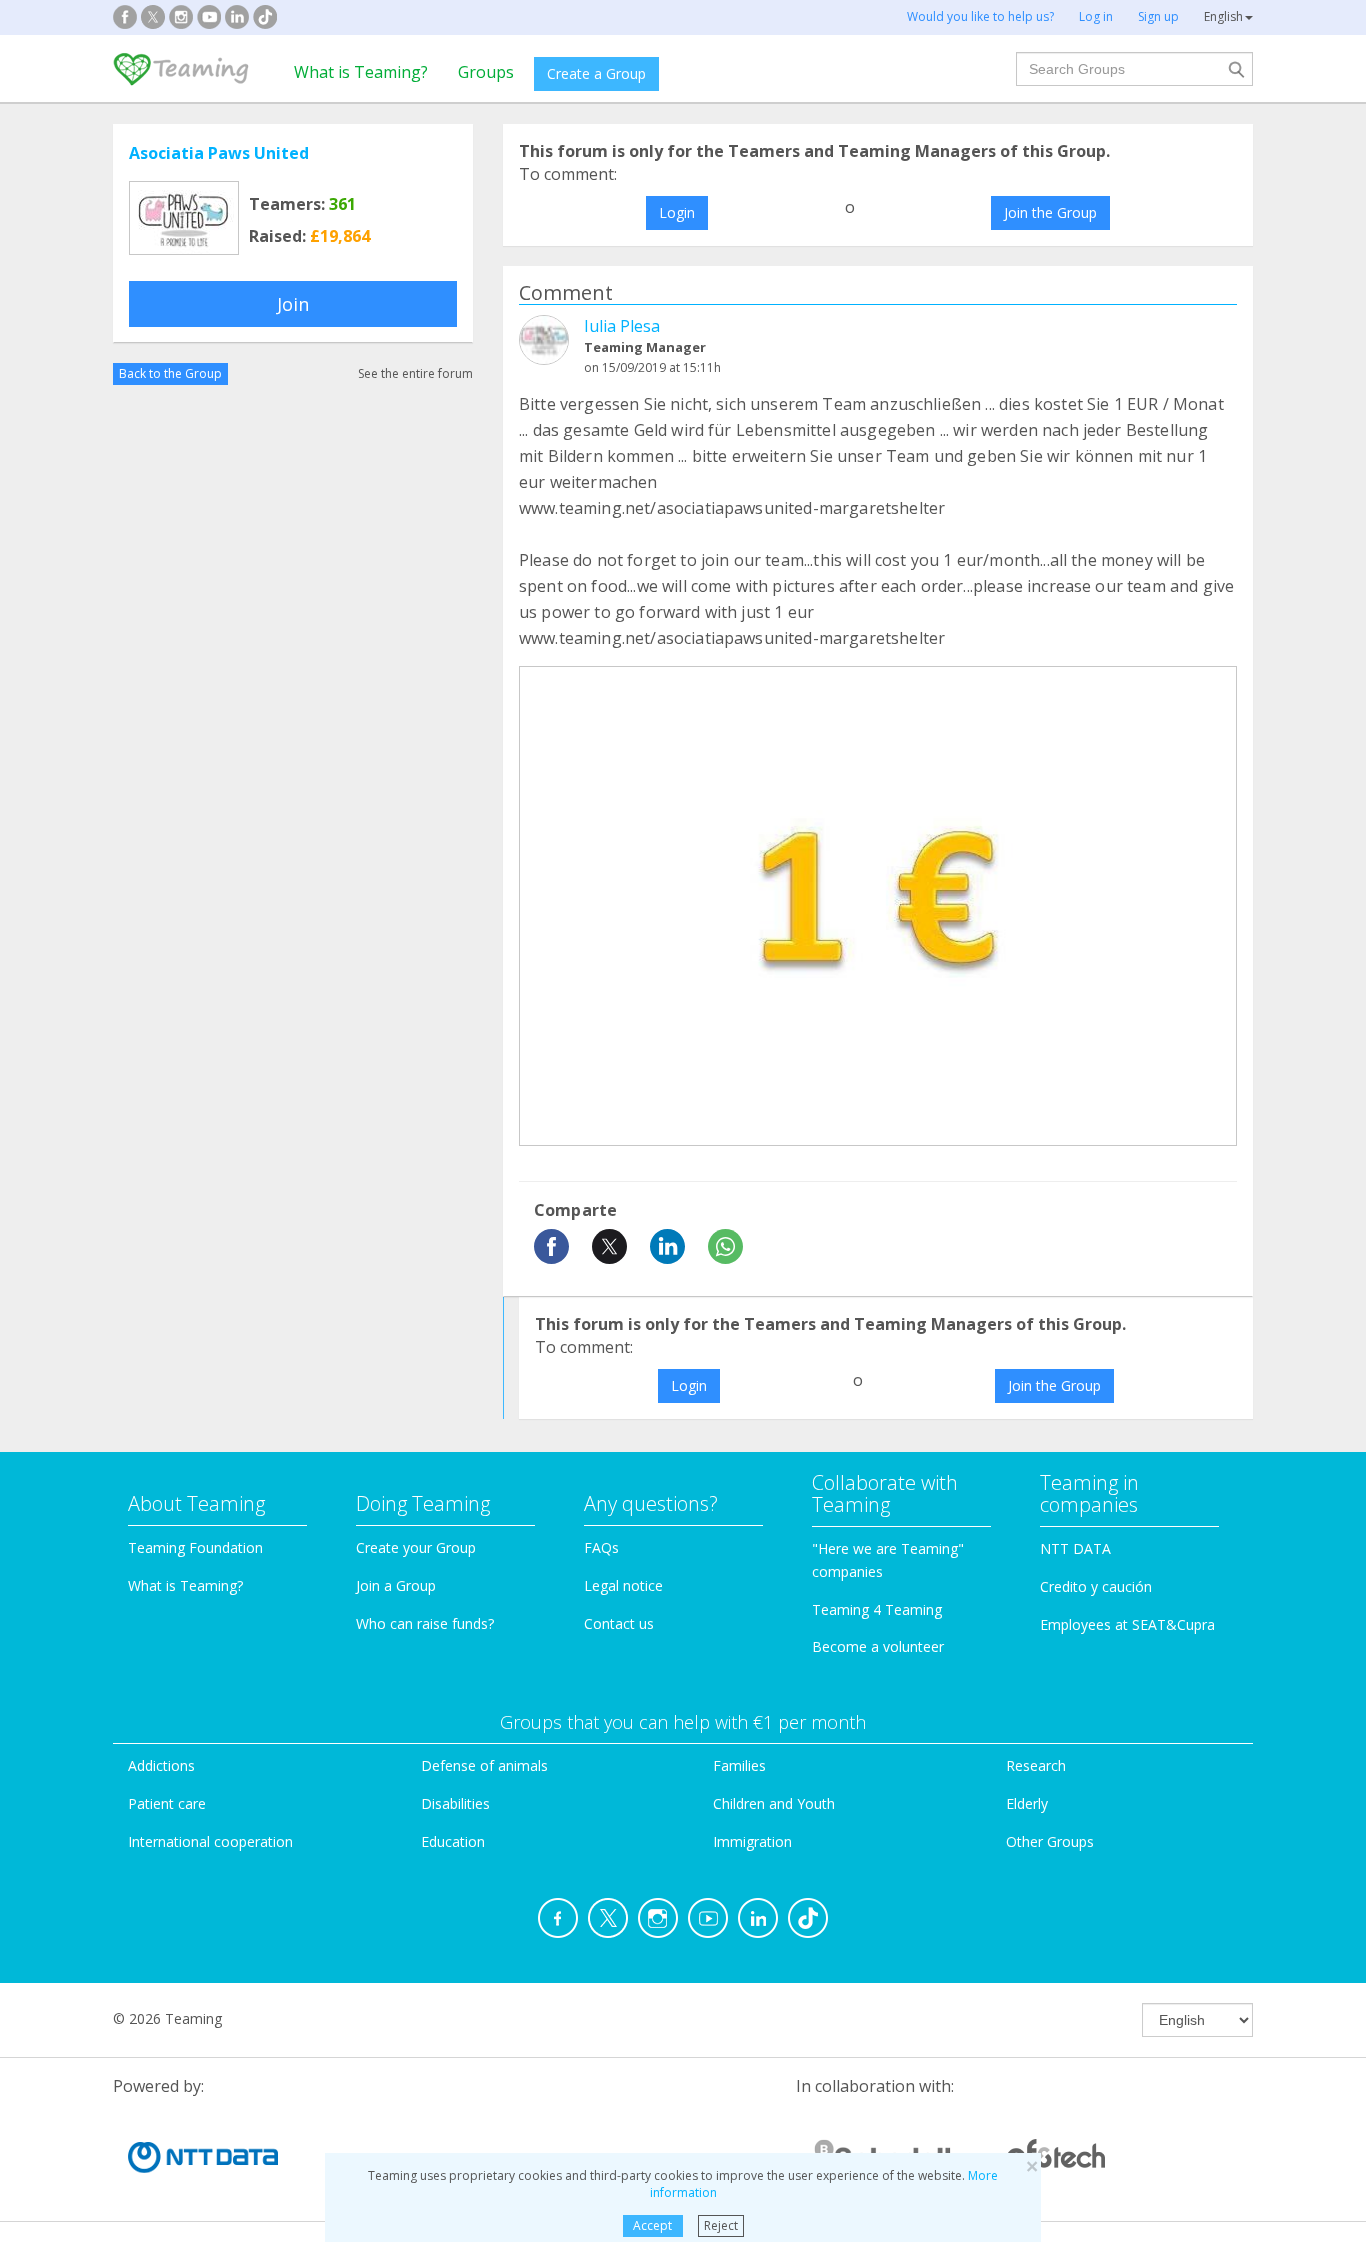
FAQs (601, 1547)
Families (739, 1765)
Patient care (167, 1803)
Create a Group (596, 73)
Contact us (619, 1623)
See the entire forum (415, 373)
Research (1036, 1765)
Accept (652, 2225)
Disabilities (455, 1803)
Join (293, 304)
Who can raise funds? (425, 1623)
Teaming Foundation (195, 1547)
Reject (721, 2225)
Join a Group (396, 1585)
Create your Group (416, 1547)
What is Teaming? (361, 72)
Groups (486, 72)
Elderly (1027, 1803)
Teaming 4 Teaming (877, 1609)
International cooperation (210, 1841)
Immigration (752, 1841)
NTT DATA (1075, 1548)
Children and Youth (774, 1803)
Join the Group (1050, 212)
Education (453, 1841)
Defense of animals (484, 1765)
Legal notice (623, 1585)
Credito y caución (1096, 1586)
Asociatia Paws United (219, 153)
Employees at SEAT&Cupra (1127, 1624)
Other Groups (1050, 1841)
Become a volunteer (878, 1646)
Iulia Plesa (622, 326)
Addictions (161, 1765)
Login (677, 212)
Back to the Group (170, 373)
